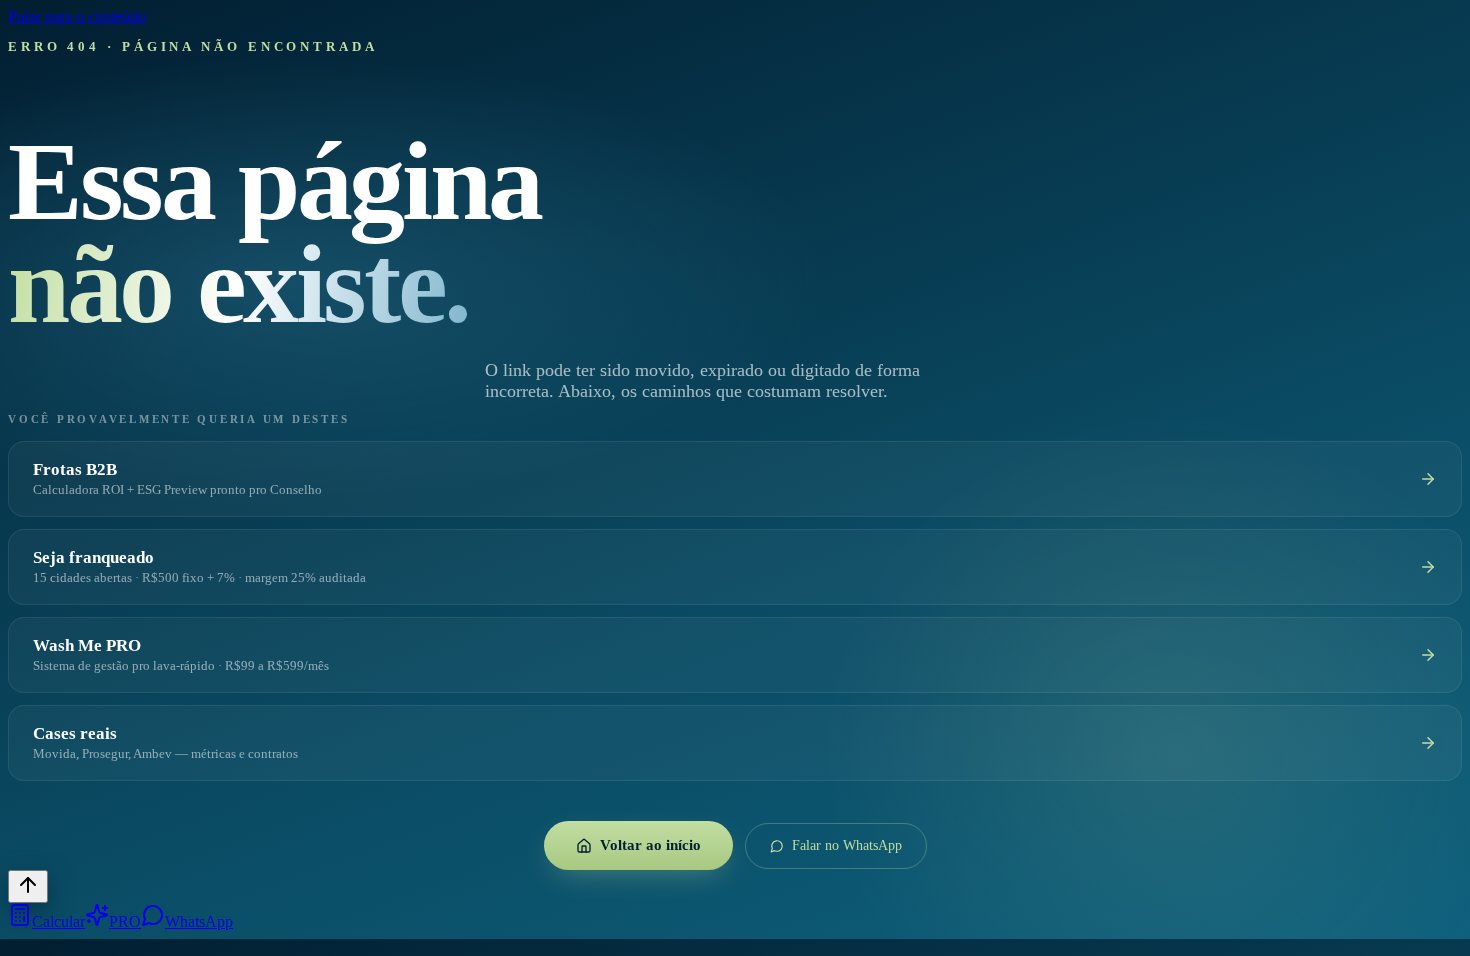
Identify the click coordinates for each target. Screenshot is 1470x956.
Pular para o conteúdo (77, 16)
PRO (125, 921)
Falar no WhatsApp (847, 845)
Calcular (58, 921)
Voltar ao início (650, 845)
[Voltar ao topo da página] (28, 886)
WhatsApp (199, 921)
